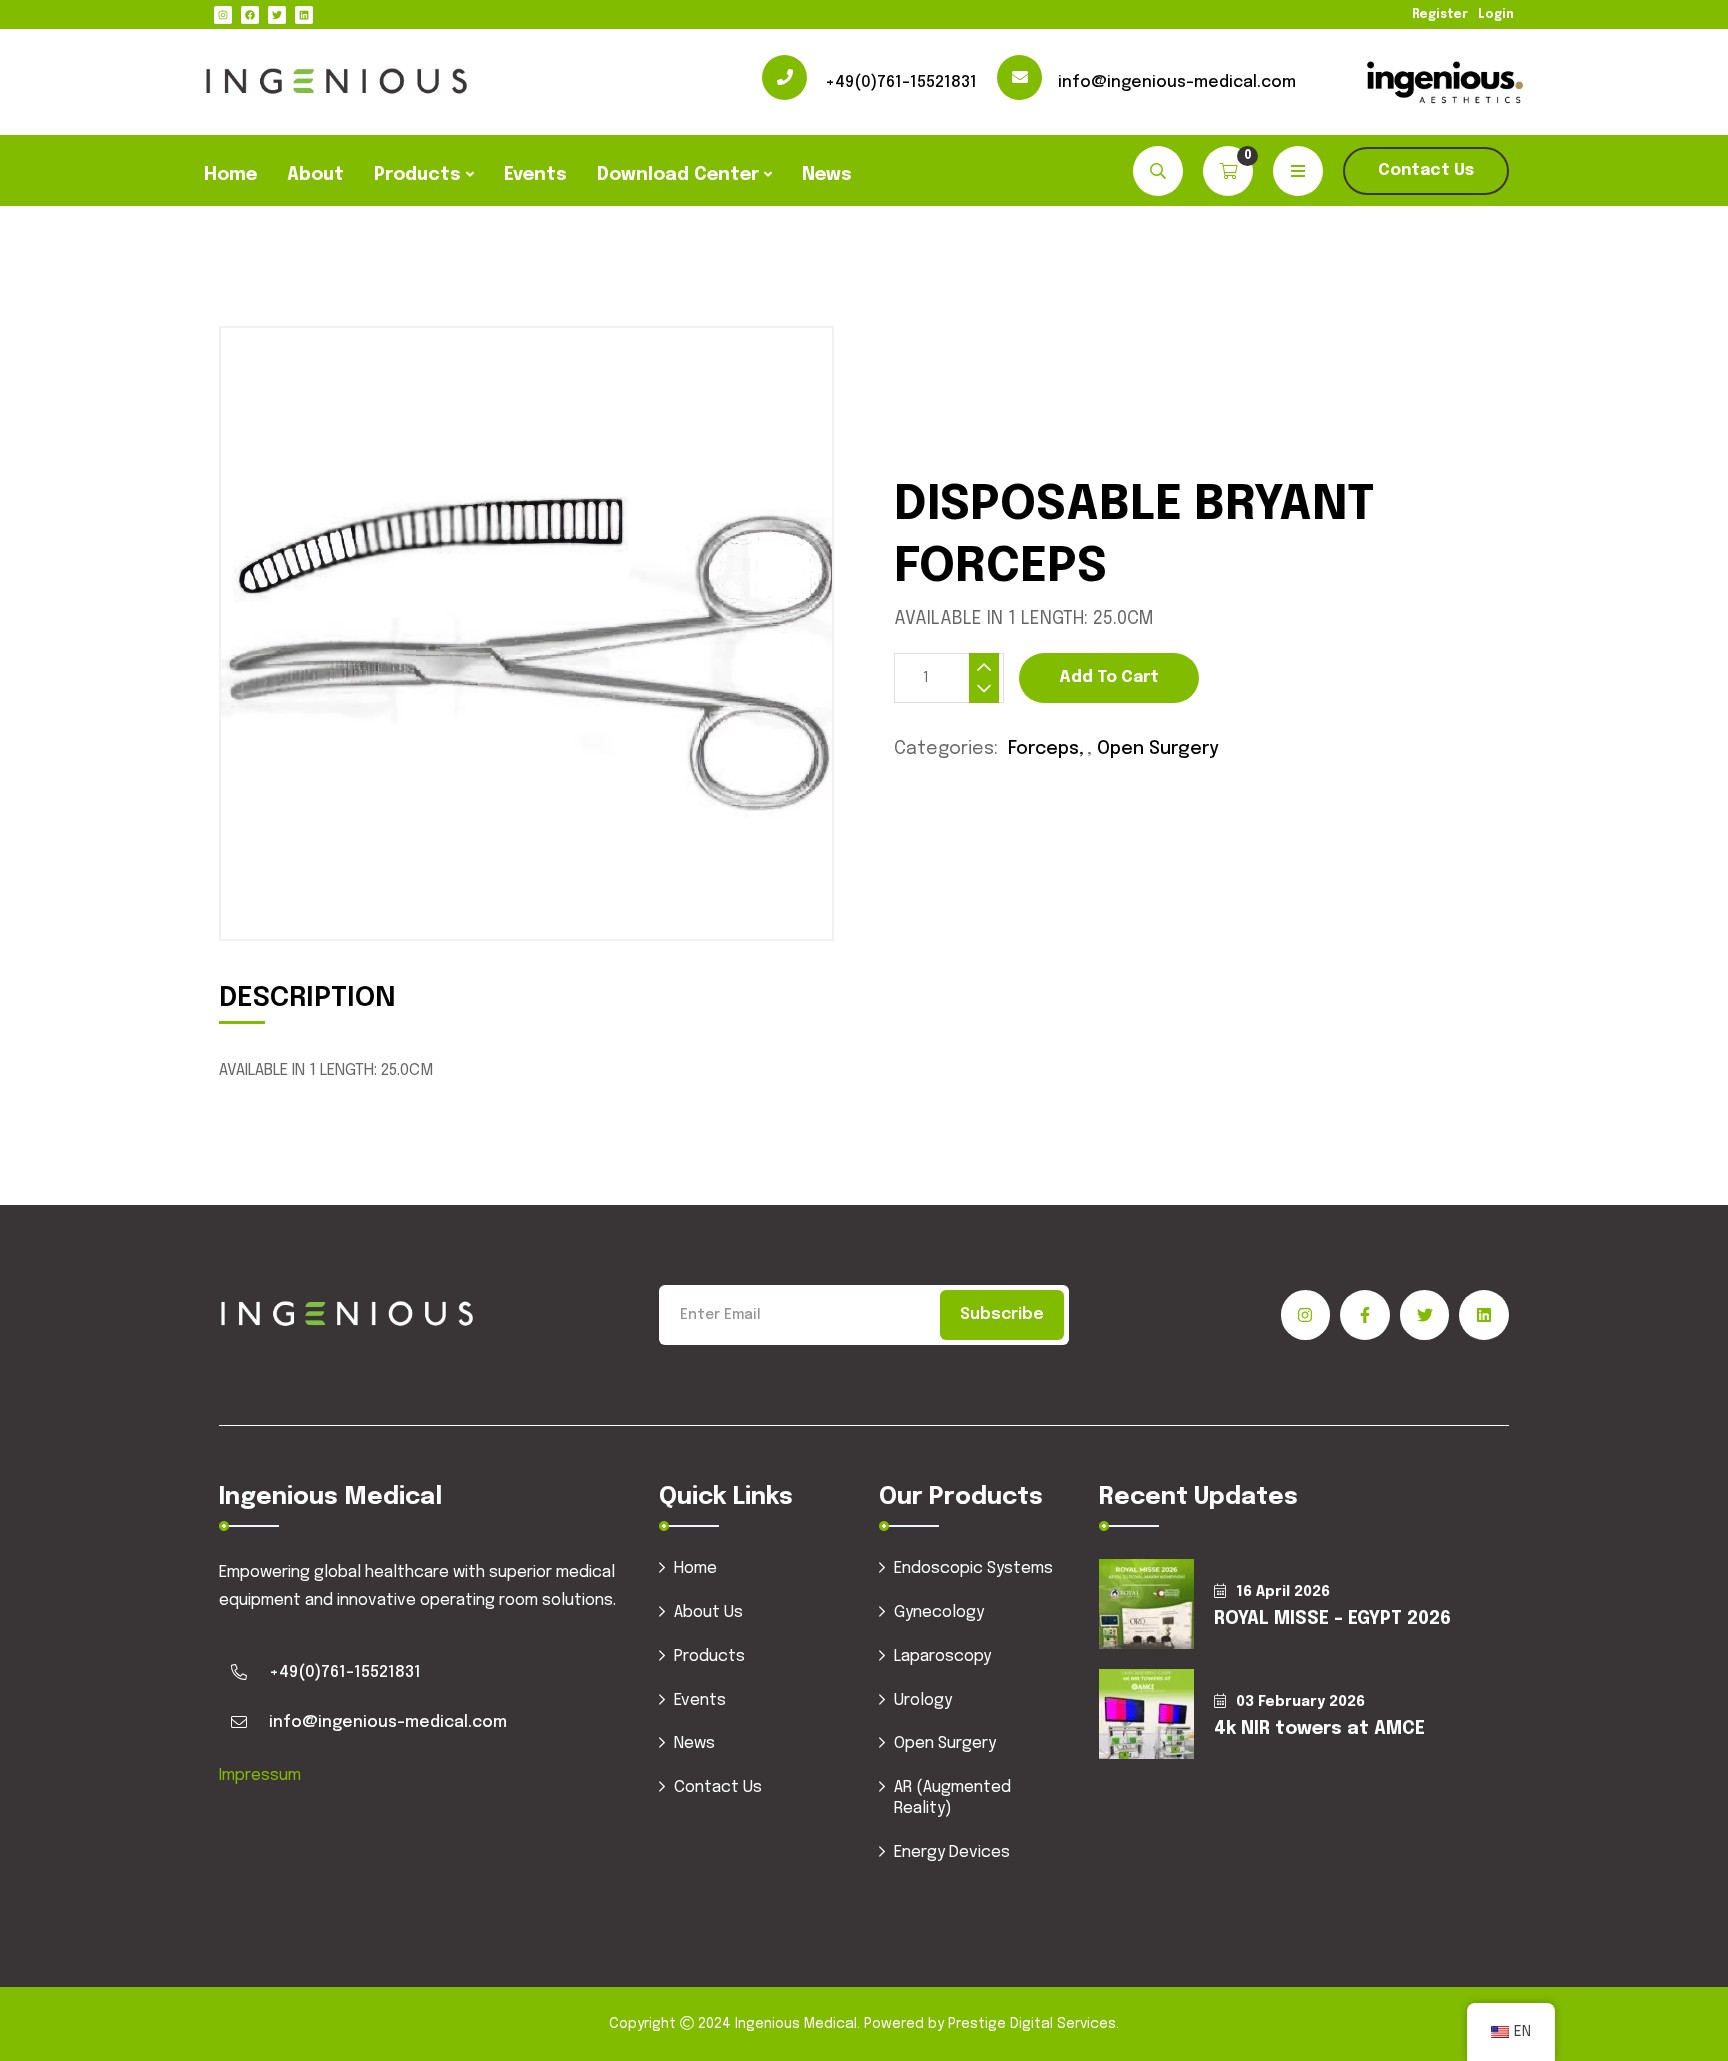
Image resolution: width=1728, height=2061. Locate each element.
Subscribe (1002, 1314)
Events (535, 175)
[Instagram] (223, 15)
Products (417, 175)
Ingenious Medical (796, 2024)
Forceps (1043, 749)
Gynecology (939, 1612)
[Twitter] (277, 15)
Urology (923, 1700)
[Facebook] (250, 15)
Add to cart (1109, 677)
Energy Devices (952, 1852)
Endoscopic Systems (973, 1568)
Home (230, 175)
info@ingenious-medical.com (1177, 82)
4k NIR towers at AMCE (1319, 1729)
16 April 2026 (1283, 1592)
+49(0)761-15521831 (901, 82)
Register (1440, 15)
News (827, 175)
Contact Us (1426, 170)
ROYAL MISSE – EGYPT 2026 (1332, 1619)
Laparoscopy (942, 1656)
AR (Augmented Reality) (952, 1798)
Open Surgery (1158, 749)
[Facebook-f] (1365, 1315)
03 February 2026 (1300, 1702)
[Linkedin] (304, 15)
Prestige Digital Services (1032, 2024)
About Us (708, 1612)
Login (1496, 15)
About (315, 175)
